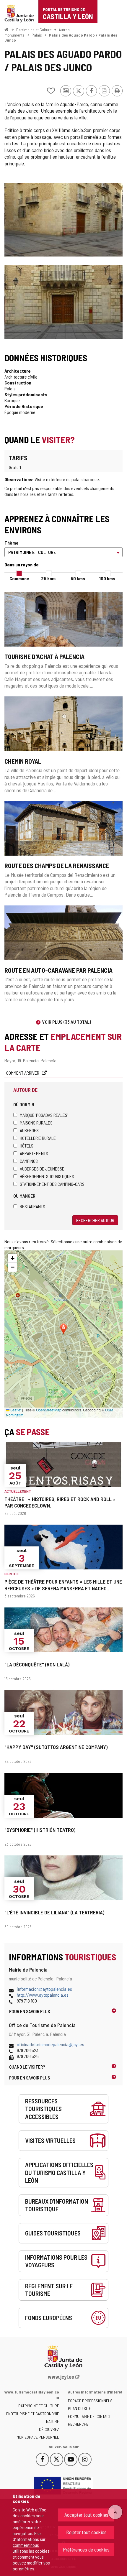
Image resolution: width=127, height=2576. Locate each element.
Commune (19, 578)
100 (108, 578)
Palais (37, 35)
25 (49, 578)
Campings (29, 1161)
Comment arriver (23, 1073)
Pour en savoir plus (30, 2011)
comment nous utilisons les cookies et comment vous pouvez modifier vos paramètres (31, 2557)
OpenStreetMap (49, 1410)
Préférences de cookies (86, 2549)
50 (78, 578)
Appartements (34, 1153)
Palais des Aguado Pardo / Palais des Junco (61, 38)
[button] (12, 1258)
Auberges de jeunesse (42, 1169)
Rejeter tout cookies (86, 2532)
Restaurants (32, 1206)
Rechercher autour (95, 1220)
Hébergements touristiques (47, 1176)
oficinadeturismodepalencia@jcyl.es (51, 2044)
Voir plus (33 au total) (67, 1022)
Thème (12, 543)
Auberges (29, 1130)
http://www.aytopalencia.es (43, 1995)
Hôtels (27, 1146)
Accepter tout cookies (86, 2515)
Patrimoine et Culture (34, 30)
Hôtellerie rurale (38, 1138)
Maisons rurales (36, 1123)
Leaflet (15, 1410)
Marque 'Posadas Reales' (44, 1115)
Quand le (27, 2067)
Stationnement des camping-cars (52, 1184)
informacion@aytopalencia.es (44, 1989)
